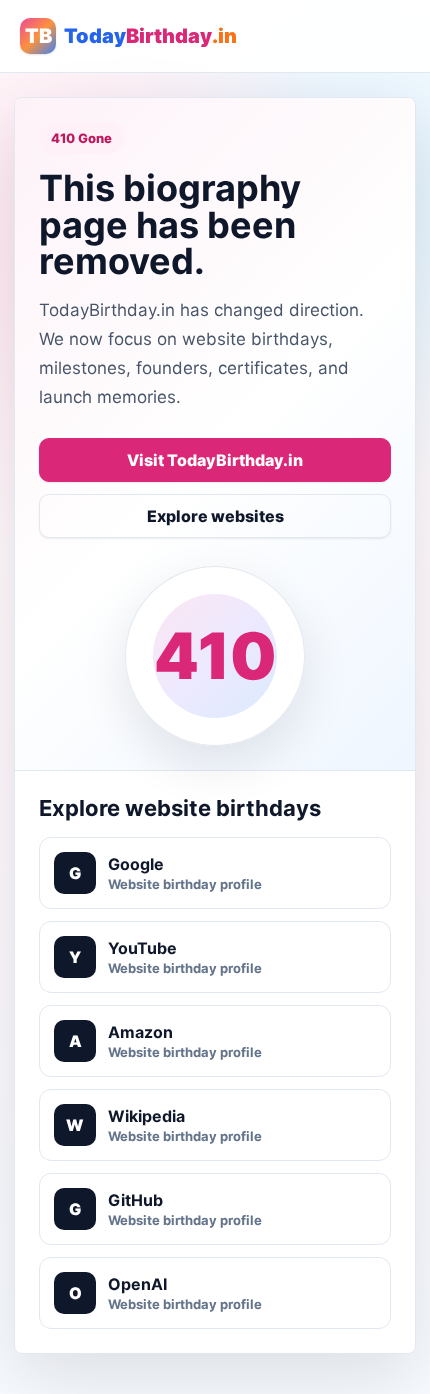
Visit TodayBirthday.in (215, 460)
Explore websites (215, 516)
